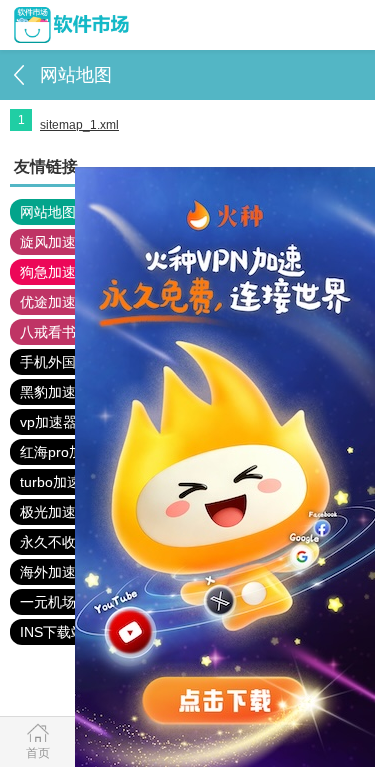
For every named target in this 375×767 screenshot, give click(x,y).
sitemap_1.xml (79, 125)
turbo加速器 (57, 482)
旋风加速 (48, 242)
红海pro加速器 (65, 452)
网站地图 (48, 212)
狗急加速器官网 (69, 272)
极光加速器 (55, 512)
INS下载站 (52, 632)
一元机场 (48, 602)
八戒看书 (48, 332)
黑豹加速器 (55, 392)
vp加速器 (48, 422)
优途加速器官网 (69, 302)
